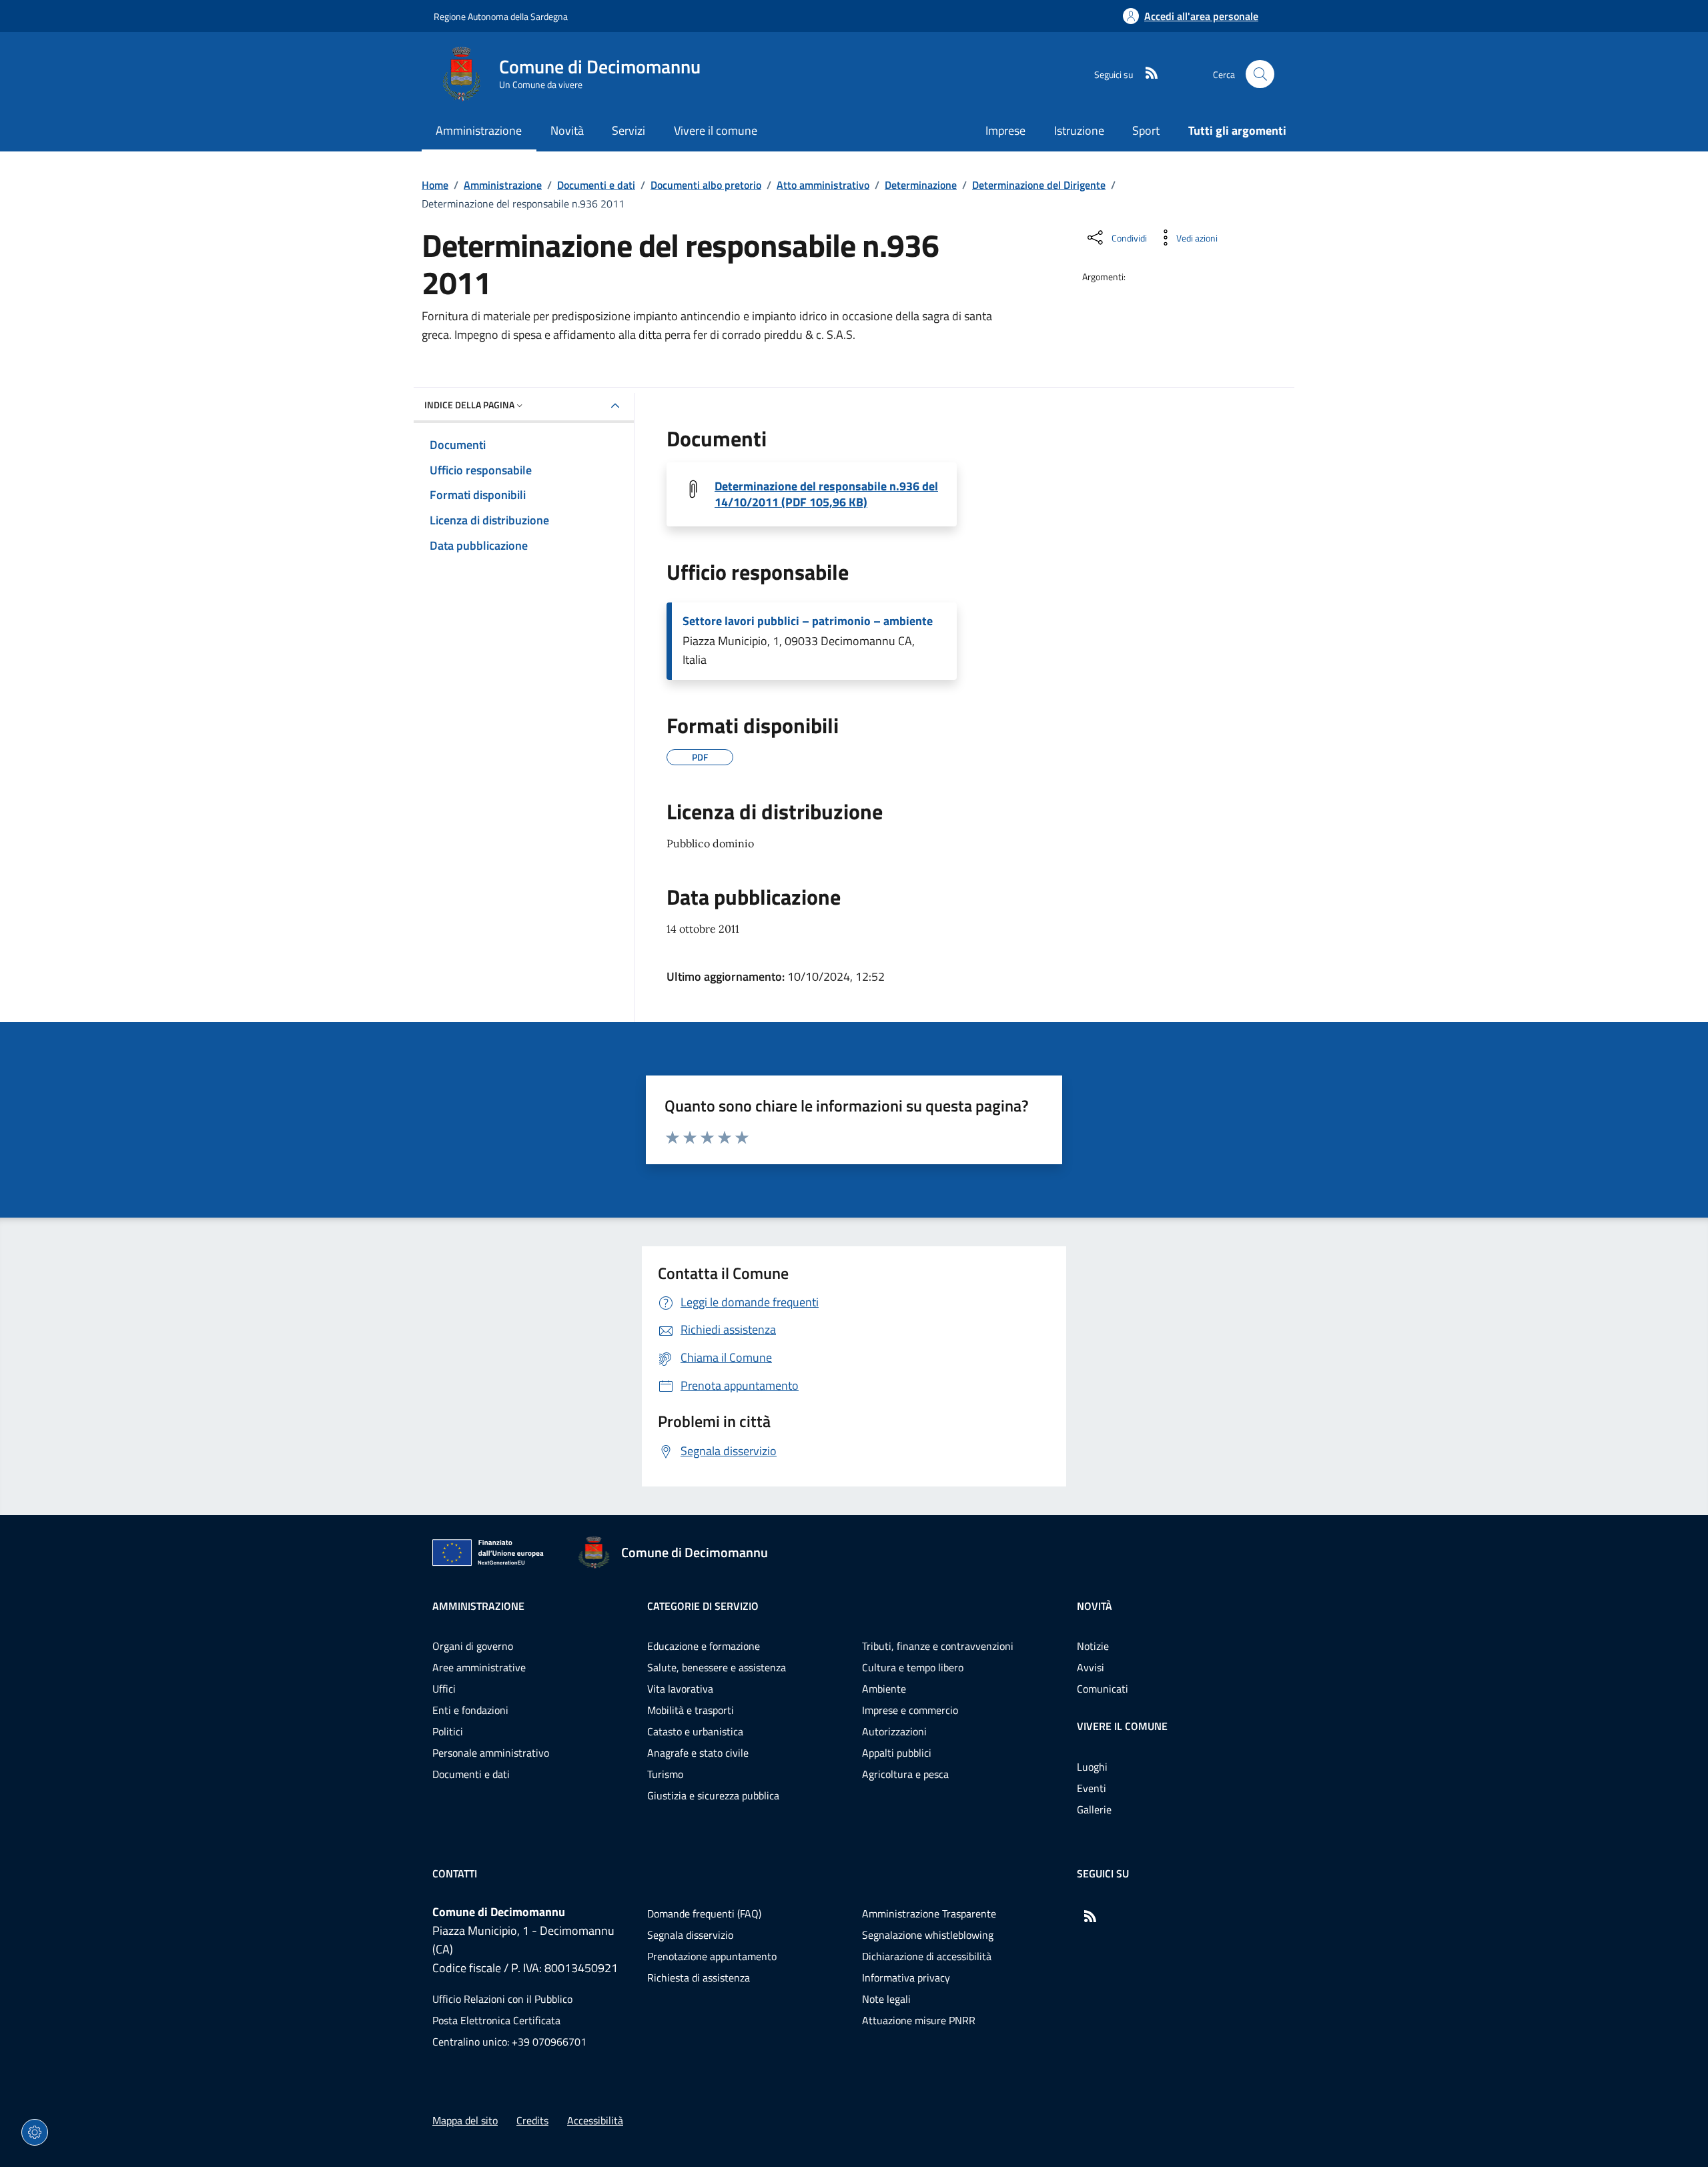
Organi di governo (473, 1646)
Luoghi (1092, 1767)
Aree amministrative (479, 1667)
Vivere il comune (1122, 1726)
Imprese (1005, 130)
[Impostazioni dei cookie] (35, 2132)
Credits (532, 2120)
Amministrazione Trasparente (929, 1913)
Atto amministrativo (823, 185)
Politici (448, 1731)
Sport (1146, 130)
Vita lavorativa (680, 1689)
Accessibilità (595, 2120)
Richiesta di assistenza (699, 1978)
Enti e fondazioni (470, 1710)
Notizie (1093, 1646)
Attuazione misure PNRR (919, 2020)
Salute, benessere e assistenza (717, 1667)
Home (435, 185)
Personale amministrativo (491, 1753)
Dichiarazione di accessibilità (927, 1956)
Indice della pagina (469, 405)
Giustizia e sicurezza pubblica (713, 1795)
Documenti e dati (596, 185)
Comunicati (1103, 1689)
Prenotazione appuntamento (712, 1956)
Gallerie (1094, 1809)
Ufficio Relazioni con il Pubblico (502, 1999)
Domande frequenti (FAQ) (704, 1913)
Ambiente (884, 1689)
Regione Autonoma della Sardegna (501, 16)
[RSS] (1146, 74)
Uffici (444, 1689)
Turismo (665, 1774)
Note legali (886, 1999)
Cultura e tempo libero (913, 1667)
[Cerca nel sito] (1260, 74)
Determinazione (921, 185)
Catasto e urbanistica (695, 1731)
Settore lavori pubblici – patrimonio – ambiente (808, 621)
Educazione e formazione (704, 1646)
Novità (1095, 1606)
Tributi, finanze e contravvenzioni (938, 1646)
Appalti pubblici (897, 1753)
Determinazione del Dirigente (1039, 185)
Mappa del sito (465, 2120)
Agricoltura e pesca (905, 1774)
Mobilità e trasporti (691, 1710)
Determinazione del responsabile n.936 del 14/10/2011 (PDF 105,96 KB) (826, 494)
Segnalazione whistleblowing (928, 1935)
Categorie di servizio (703, 1606)
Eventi (1092, 1788)
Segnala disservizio (690, 1935)
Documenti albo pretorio (706, 185)
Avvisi (1091, 1667)
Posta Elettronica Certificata (496, 2020)
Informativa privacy (906, 1978)
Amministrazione (503, 185)
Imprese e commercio (910, 1710)
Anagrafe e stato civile (698, 1753)
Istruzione (1079, 130)
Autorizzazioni (894, 1731)
